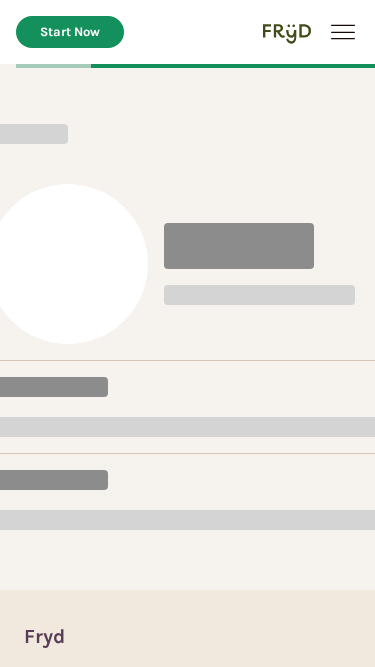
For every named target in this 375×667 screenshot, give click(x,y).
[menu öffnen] (343, 32)
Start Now (70, 31)
